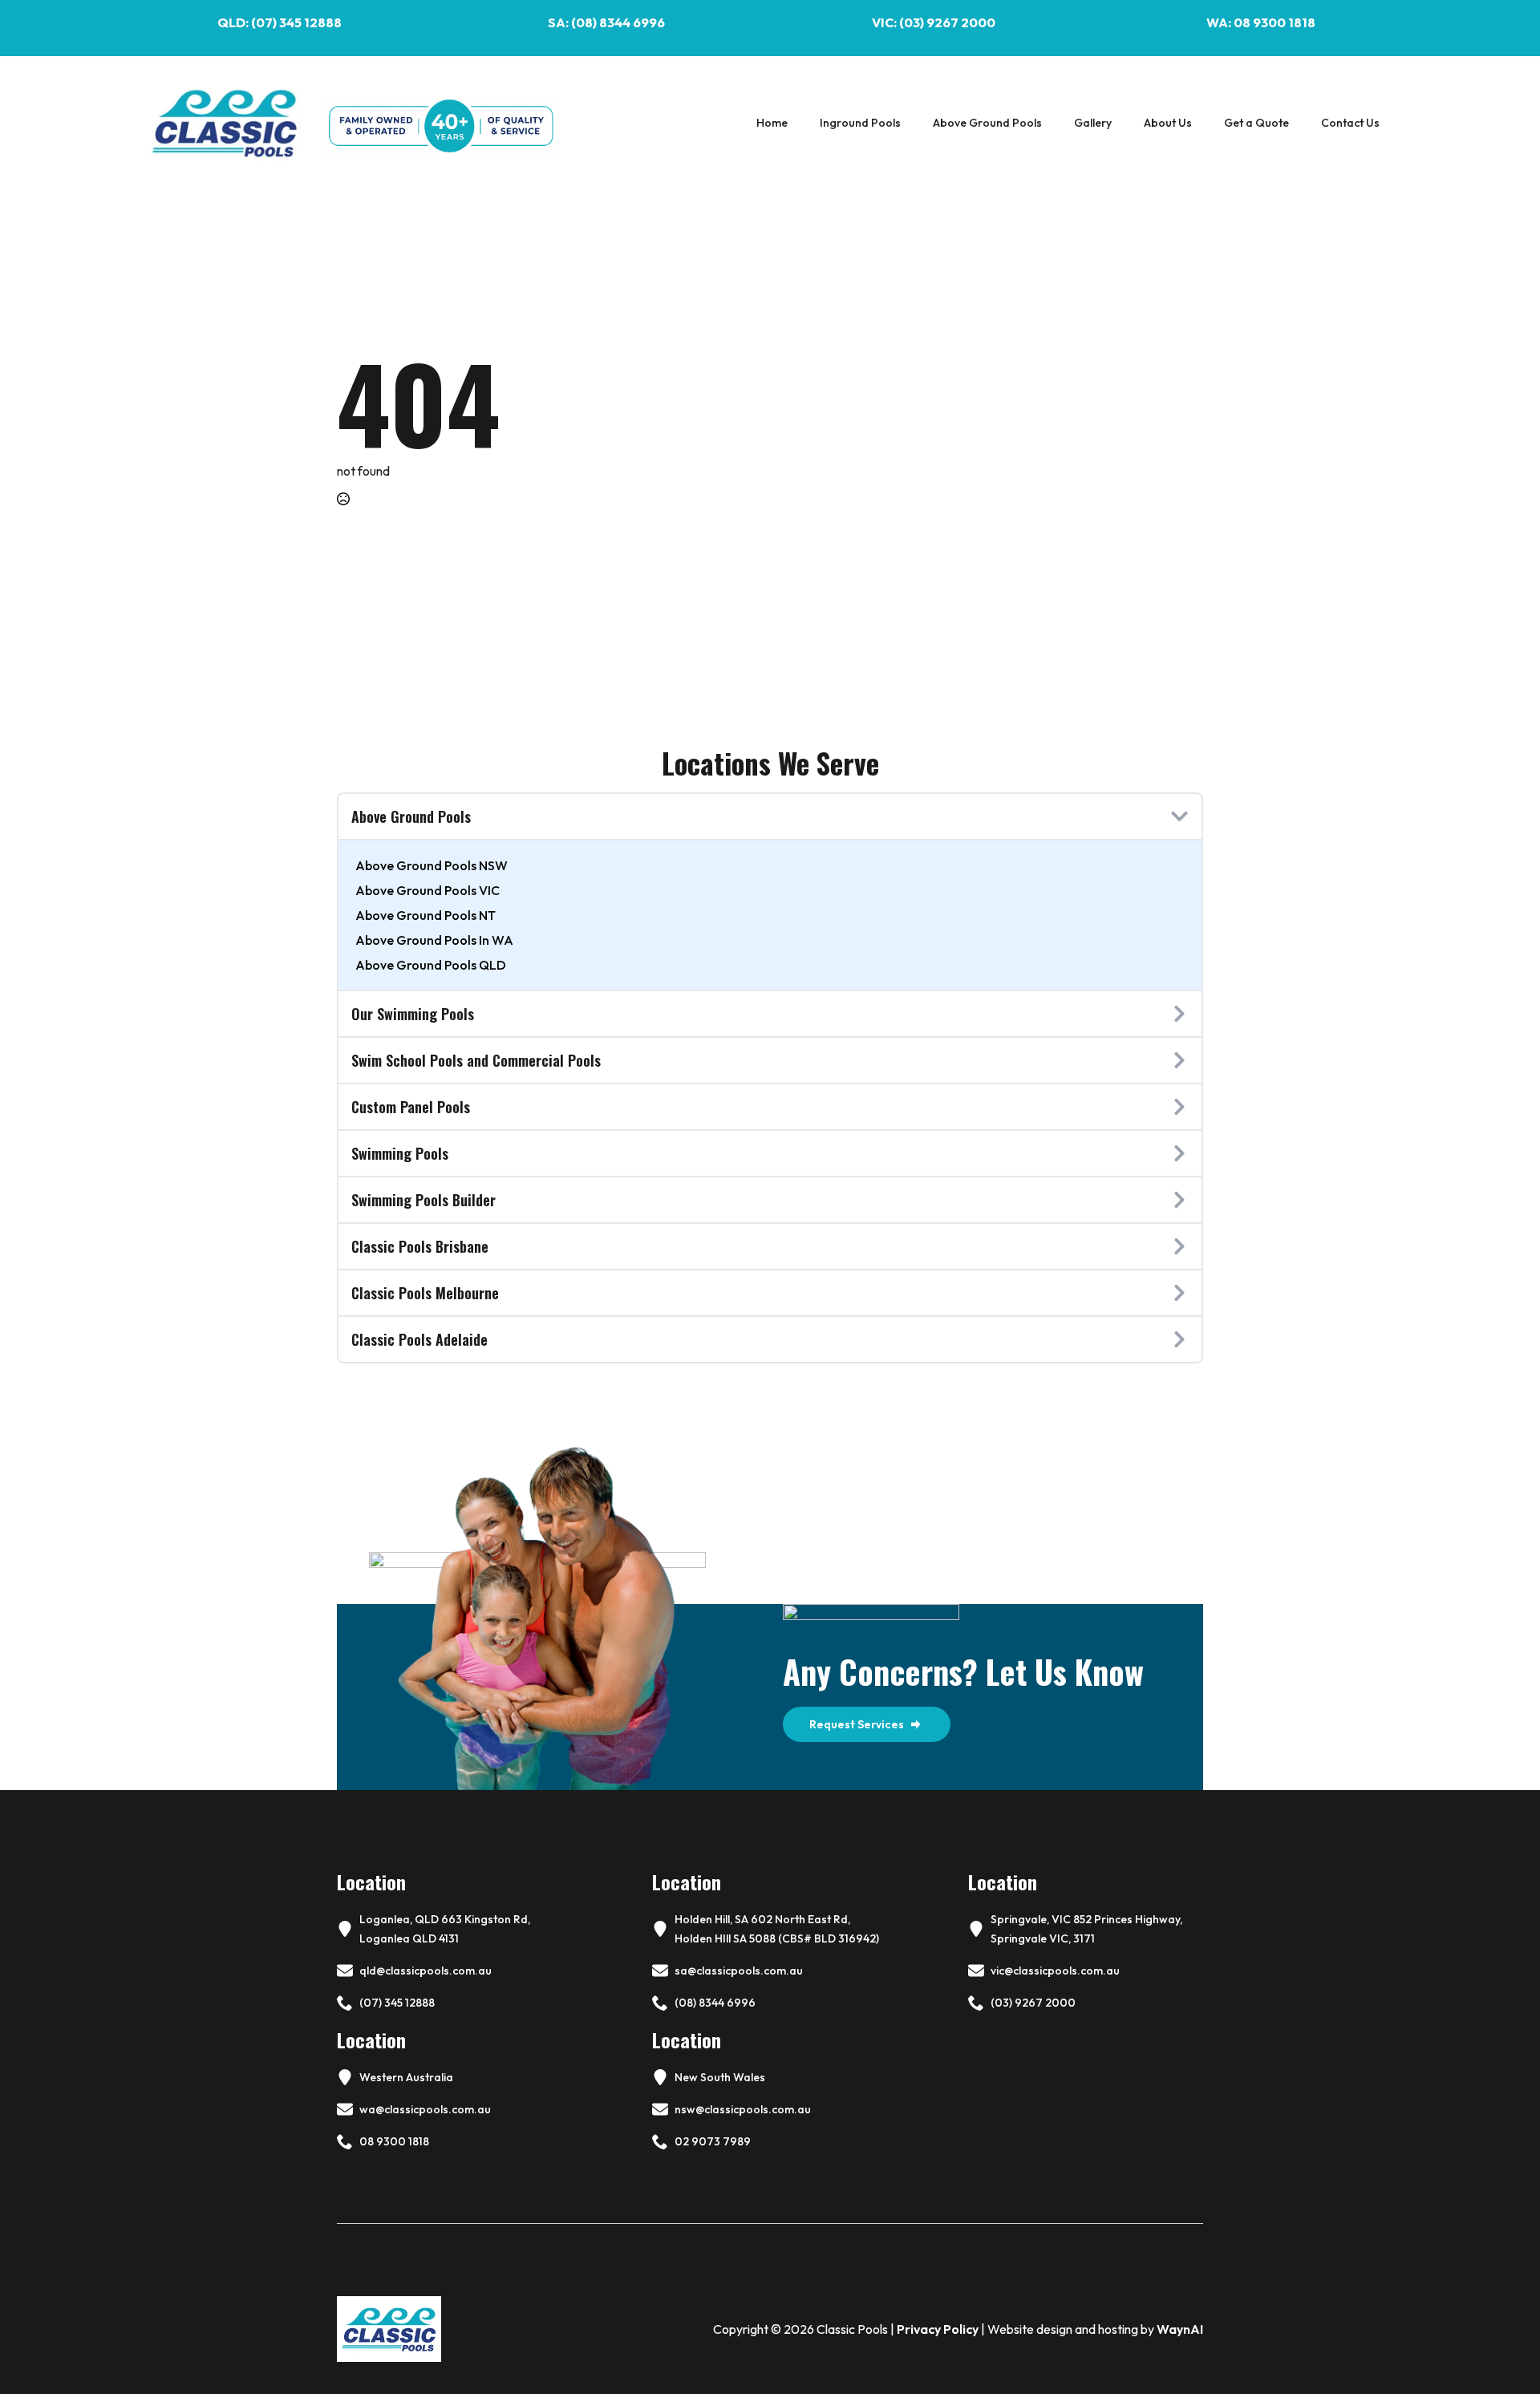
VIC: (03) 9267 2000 (934, 22)
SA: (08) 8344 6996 (606, 22)
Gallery (1093, 123)
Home (772, 123)
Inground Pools (860, 123)
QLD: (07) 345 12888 (280, 22)
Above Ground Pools (987, 123)
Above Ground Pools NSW (432, 865)
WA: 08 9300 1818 (1261, 22)
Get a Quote (1256, 123)
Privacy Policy (938, 2329)
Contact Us (1350, 123)
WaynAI (1180, 2329)
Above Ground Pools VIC (428, 890)
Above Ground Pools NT (426, 915)
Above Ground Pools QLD (431, 965)
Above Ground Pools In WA (434, 940)
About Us (1168, 123)
